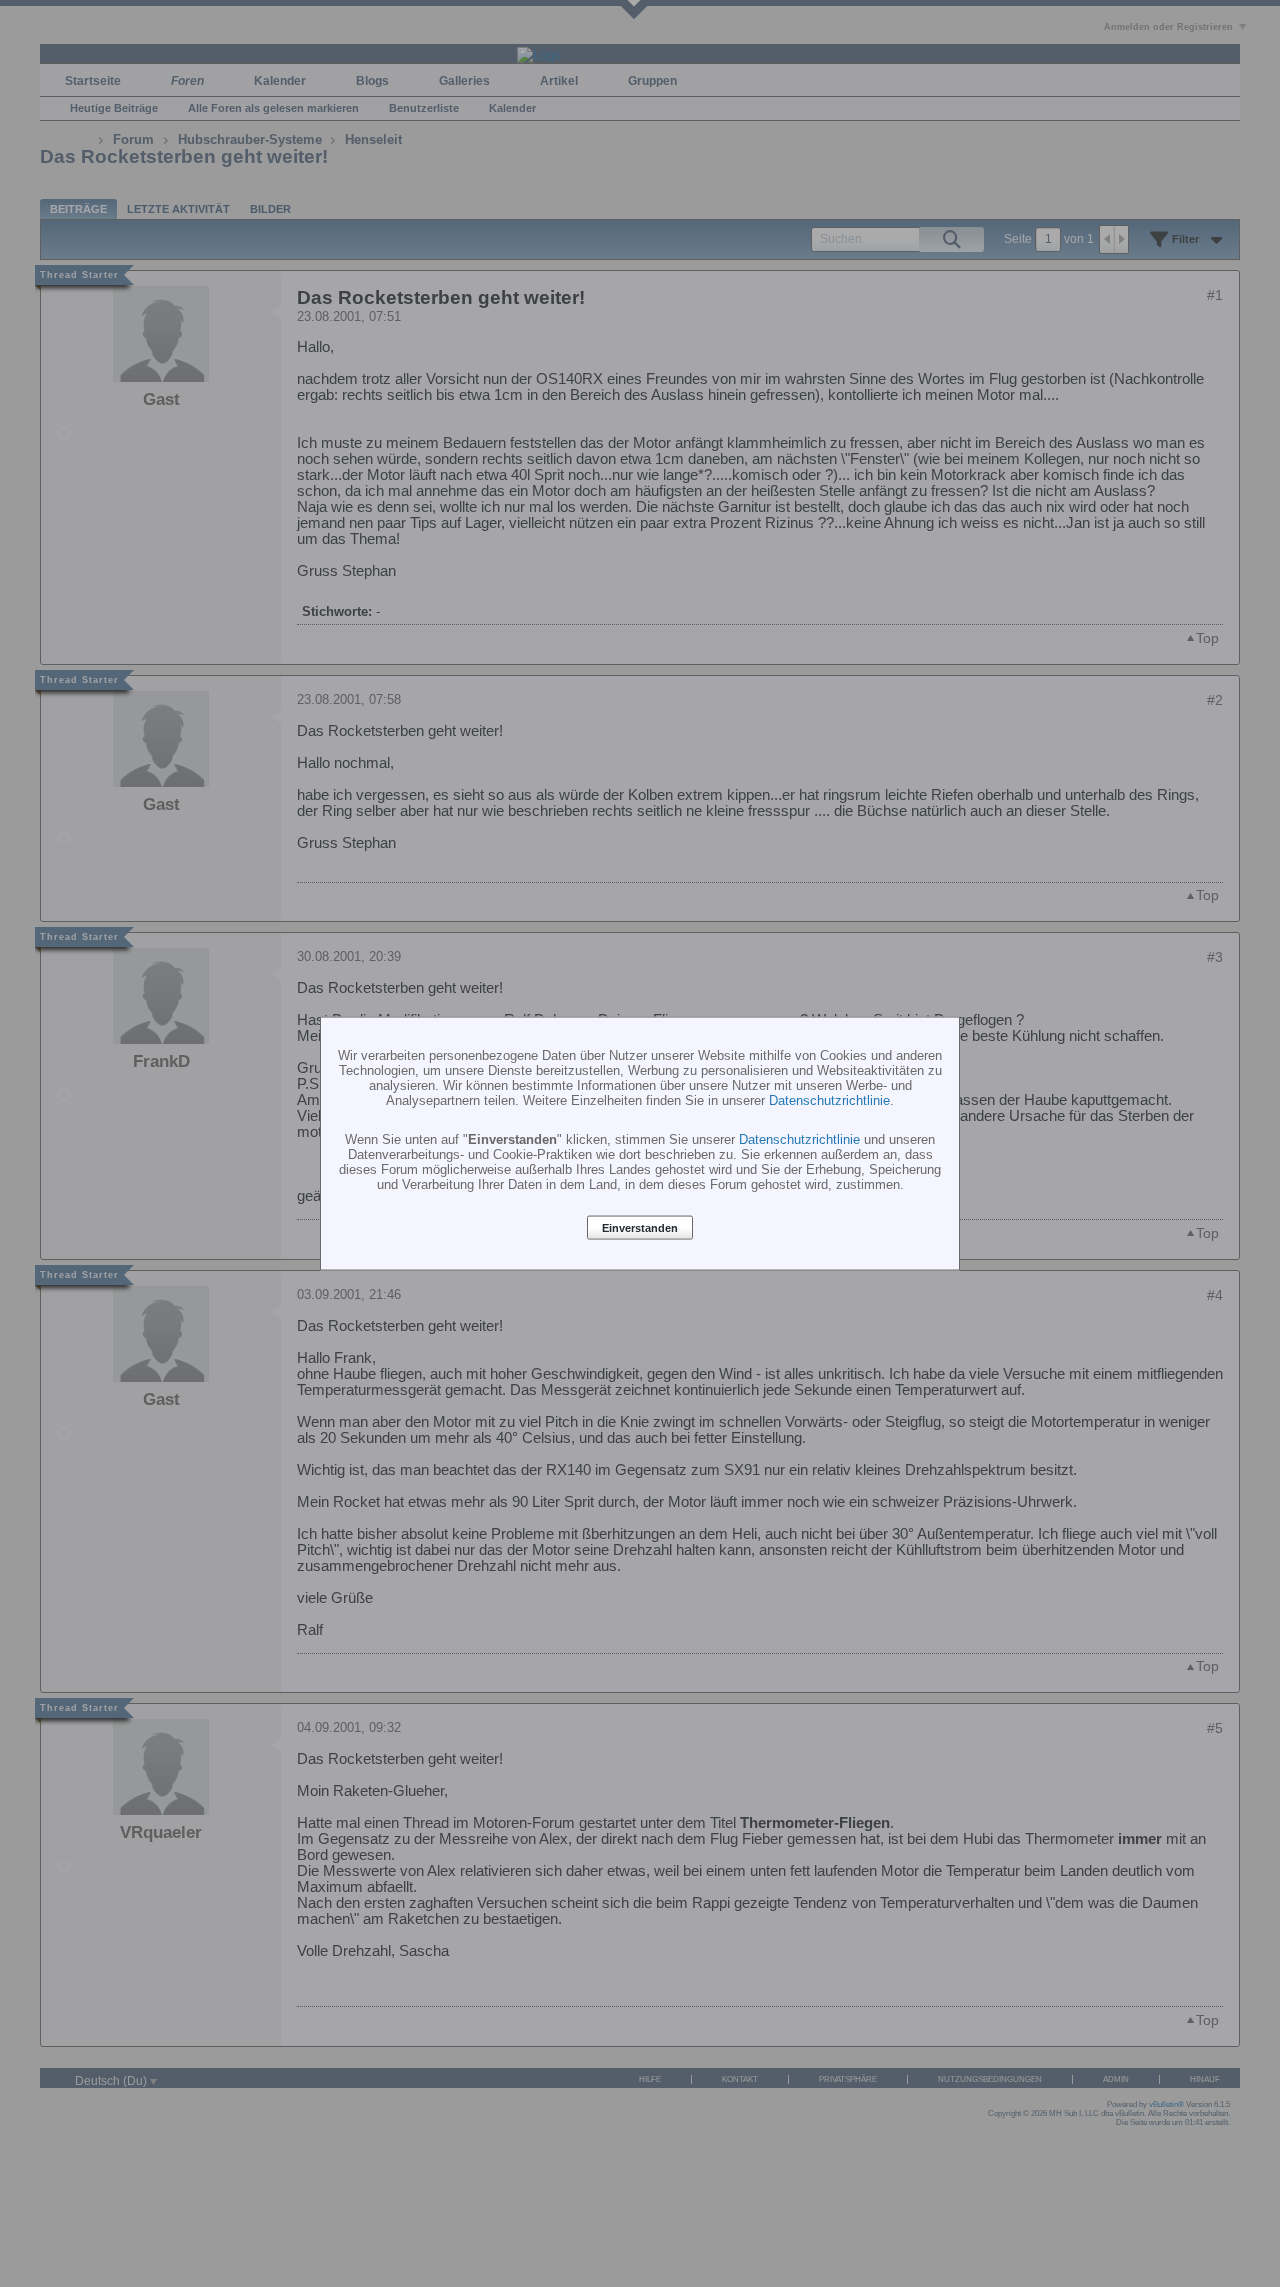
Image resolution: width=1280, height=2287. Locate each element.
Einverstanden (640, 1228)
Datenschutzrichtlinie (829, 1100)
